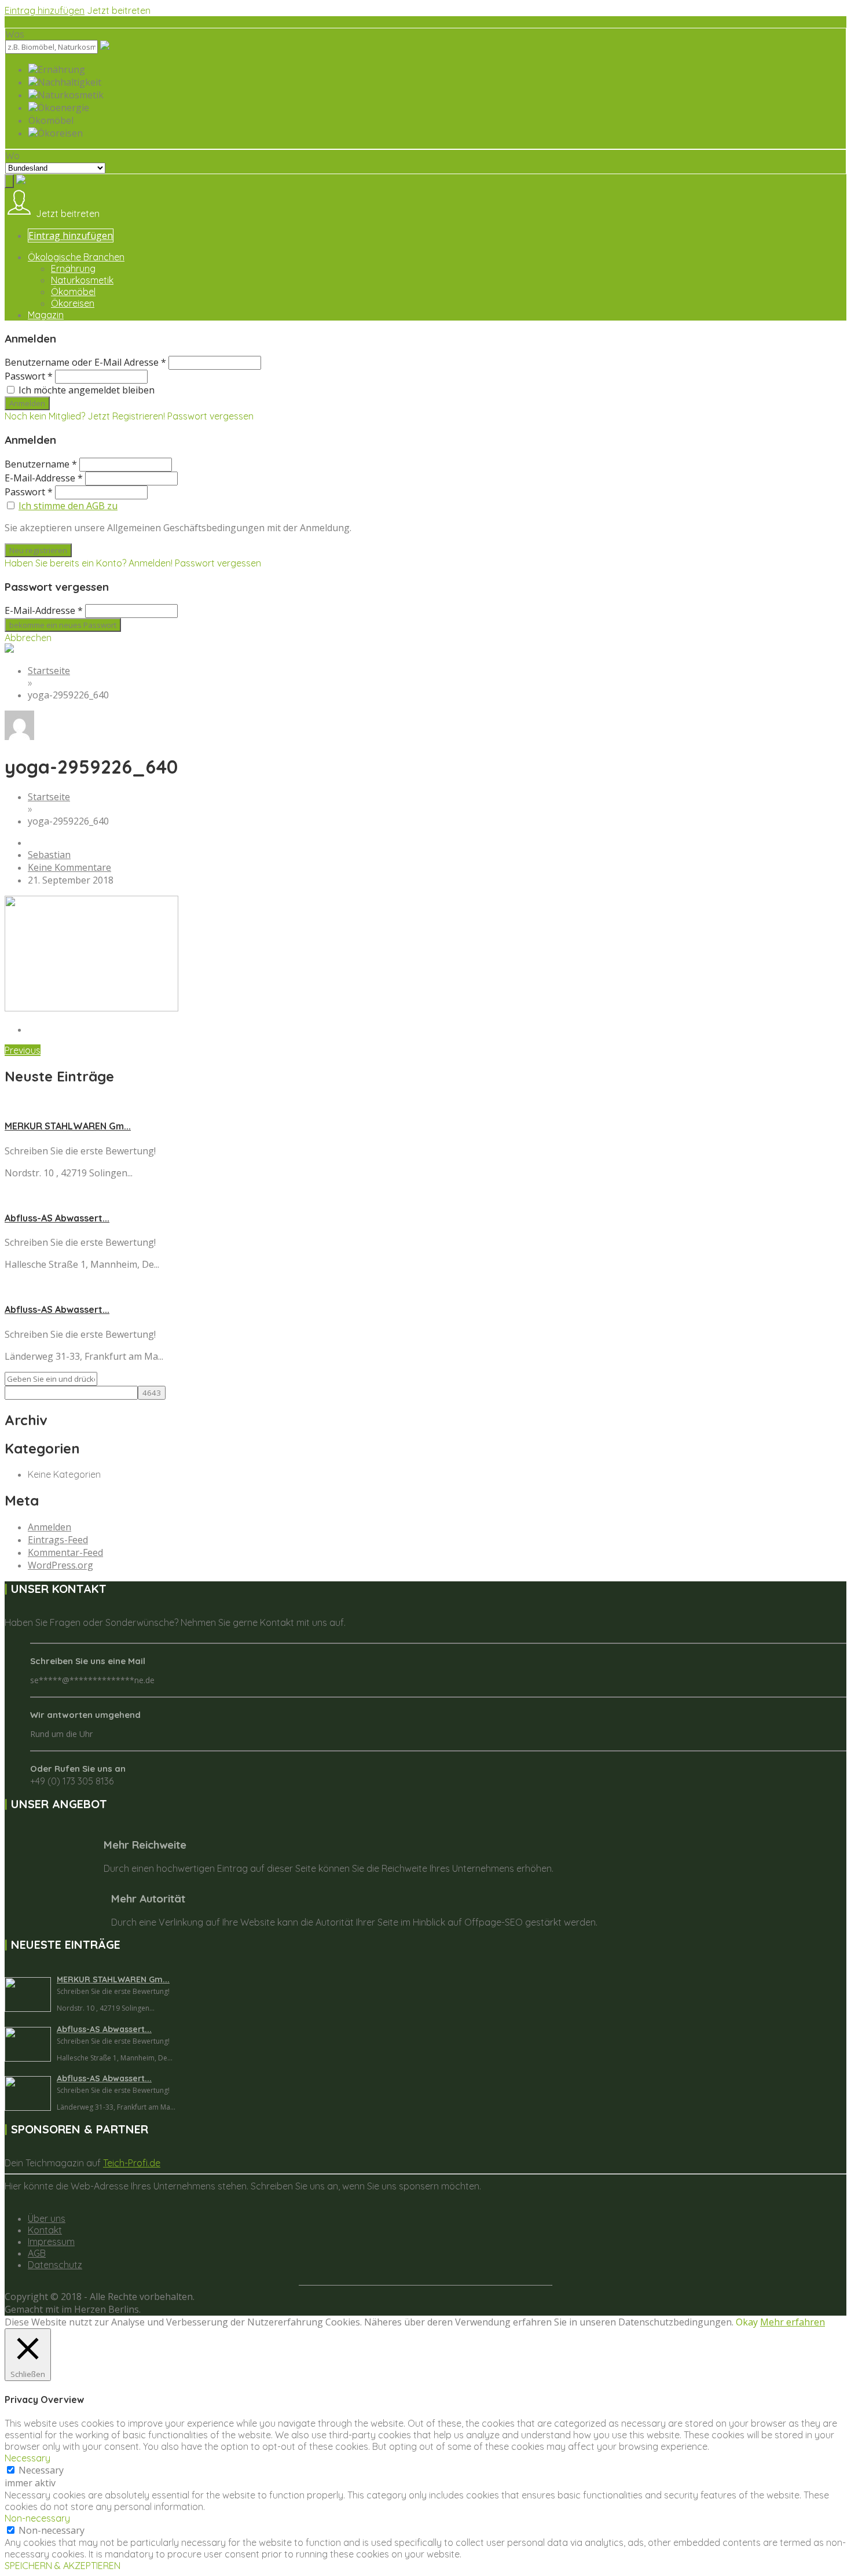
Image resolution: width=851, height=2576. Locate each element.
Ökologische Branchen (76, 257)
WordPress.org (60, 1565)
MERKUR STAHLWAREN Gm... (68, 1126)
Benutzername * (41, 464)
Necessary (41, 2470)
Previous (23, 1050)
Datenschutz (55, 2265)
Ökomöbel (73, 292)
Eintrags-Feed (58, 1540)
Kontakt (45, 2230)
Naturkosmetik (82, 280)
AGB (37, 2253)
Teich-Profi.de (132, 2163)
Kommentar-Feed (65, 1552)
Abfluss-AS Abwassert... (57, 1218)
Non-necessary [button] (37, 2518)
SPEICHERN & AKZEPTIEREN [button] (63, 2566)
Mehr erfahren (793, 2322)
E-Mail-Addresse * (44, 478)
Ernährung (73, 268)
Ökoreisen (73, 303)
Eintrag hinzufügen (45, 10)
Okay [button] (747, 2322)
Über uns (47, 2218)
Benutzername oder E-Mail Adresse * (85, 362)
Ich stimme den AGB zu (68, 506)
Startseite (49, 671)
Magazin (46, 315)
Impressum (51, 2242)
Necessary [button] (27, 2458)
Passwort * (29, 376)
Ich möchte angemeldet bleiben (87, 390)
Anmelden (49, 1527)
